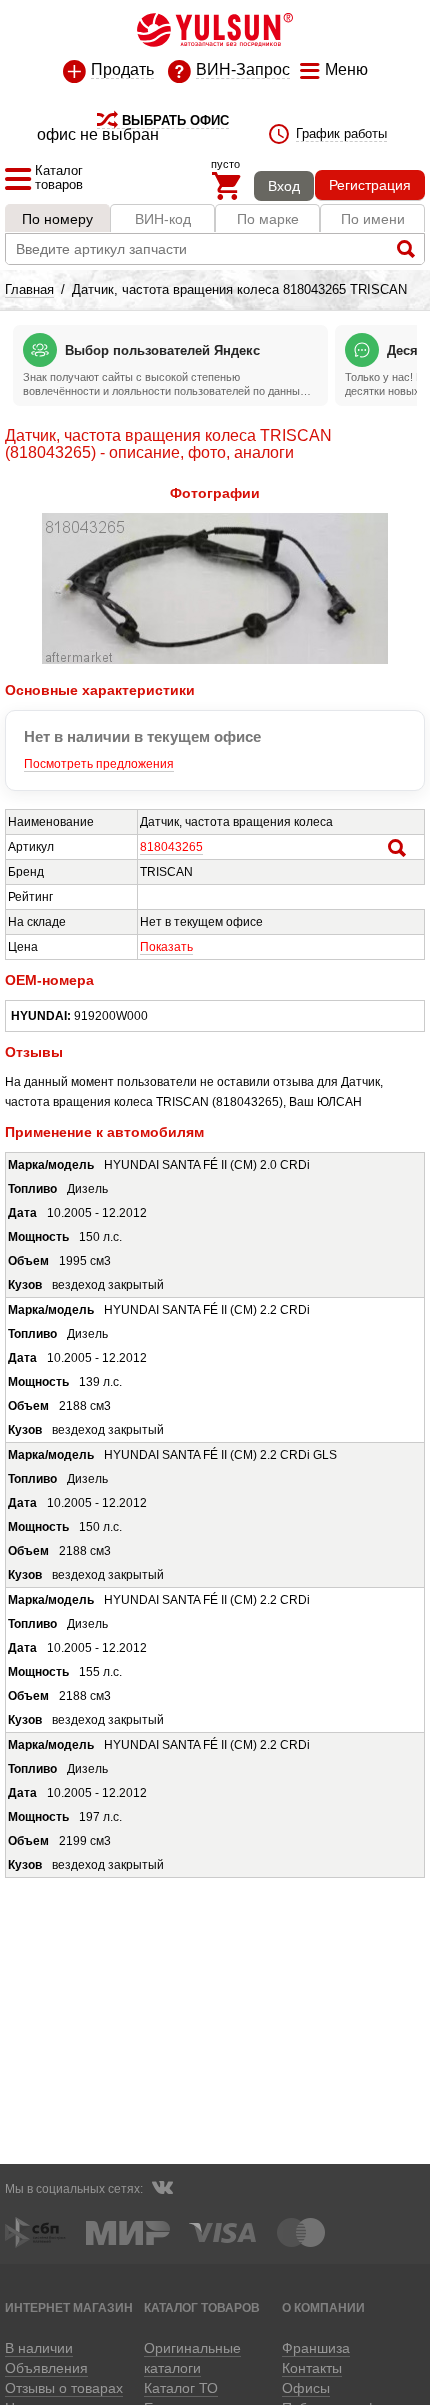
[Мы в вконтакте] (162, 2190)
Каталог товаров (202, 2307)
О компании (323, 2307)
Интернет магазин (69, 2307)
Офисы (306, 2388)
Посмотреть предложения (99, 764)
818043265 (171, 847)
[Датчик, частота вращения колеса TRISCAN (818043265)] (215, 660)
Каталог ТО (181, 2388)
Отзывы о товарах (64, 2388)
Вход (284, 186)
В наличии (39, 2348)
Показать (166, 947)
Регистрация (370, 185)
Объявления (46, 2368)
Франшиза (316, 2348)
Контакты (312, 2368)
